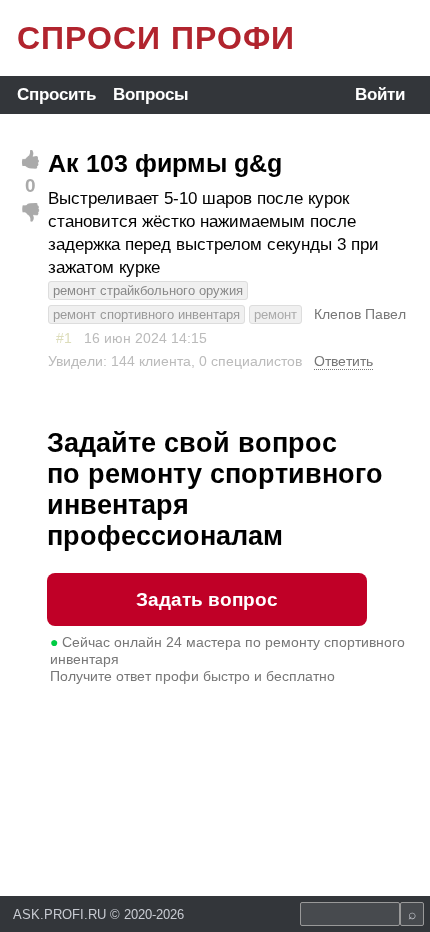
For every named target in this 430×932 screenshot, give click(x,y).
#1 (64, 338)
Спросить (56, 94)
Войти (380, 94)
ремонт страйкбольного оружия (148, 290)
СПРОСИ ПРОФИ (156, 38)
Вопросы (151, 94)
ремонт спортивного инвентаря (146, 314)
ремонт (275, 314)
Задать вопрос (207, 599)
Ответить (343, 361)
